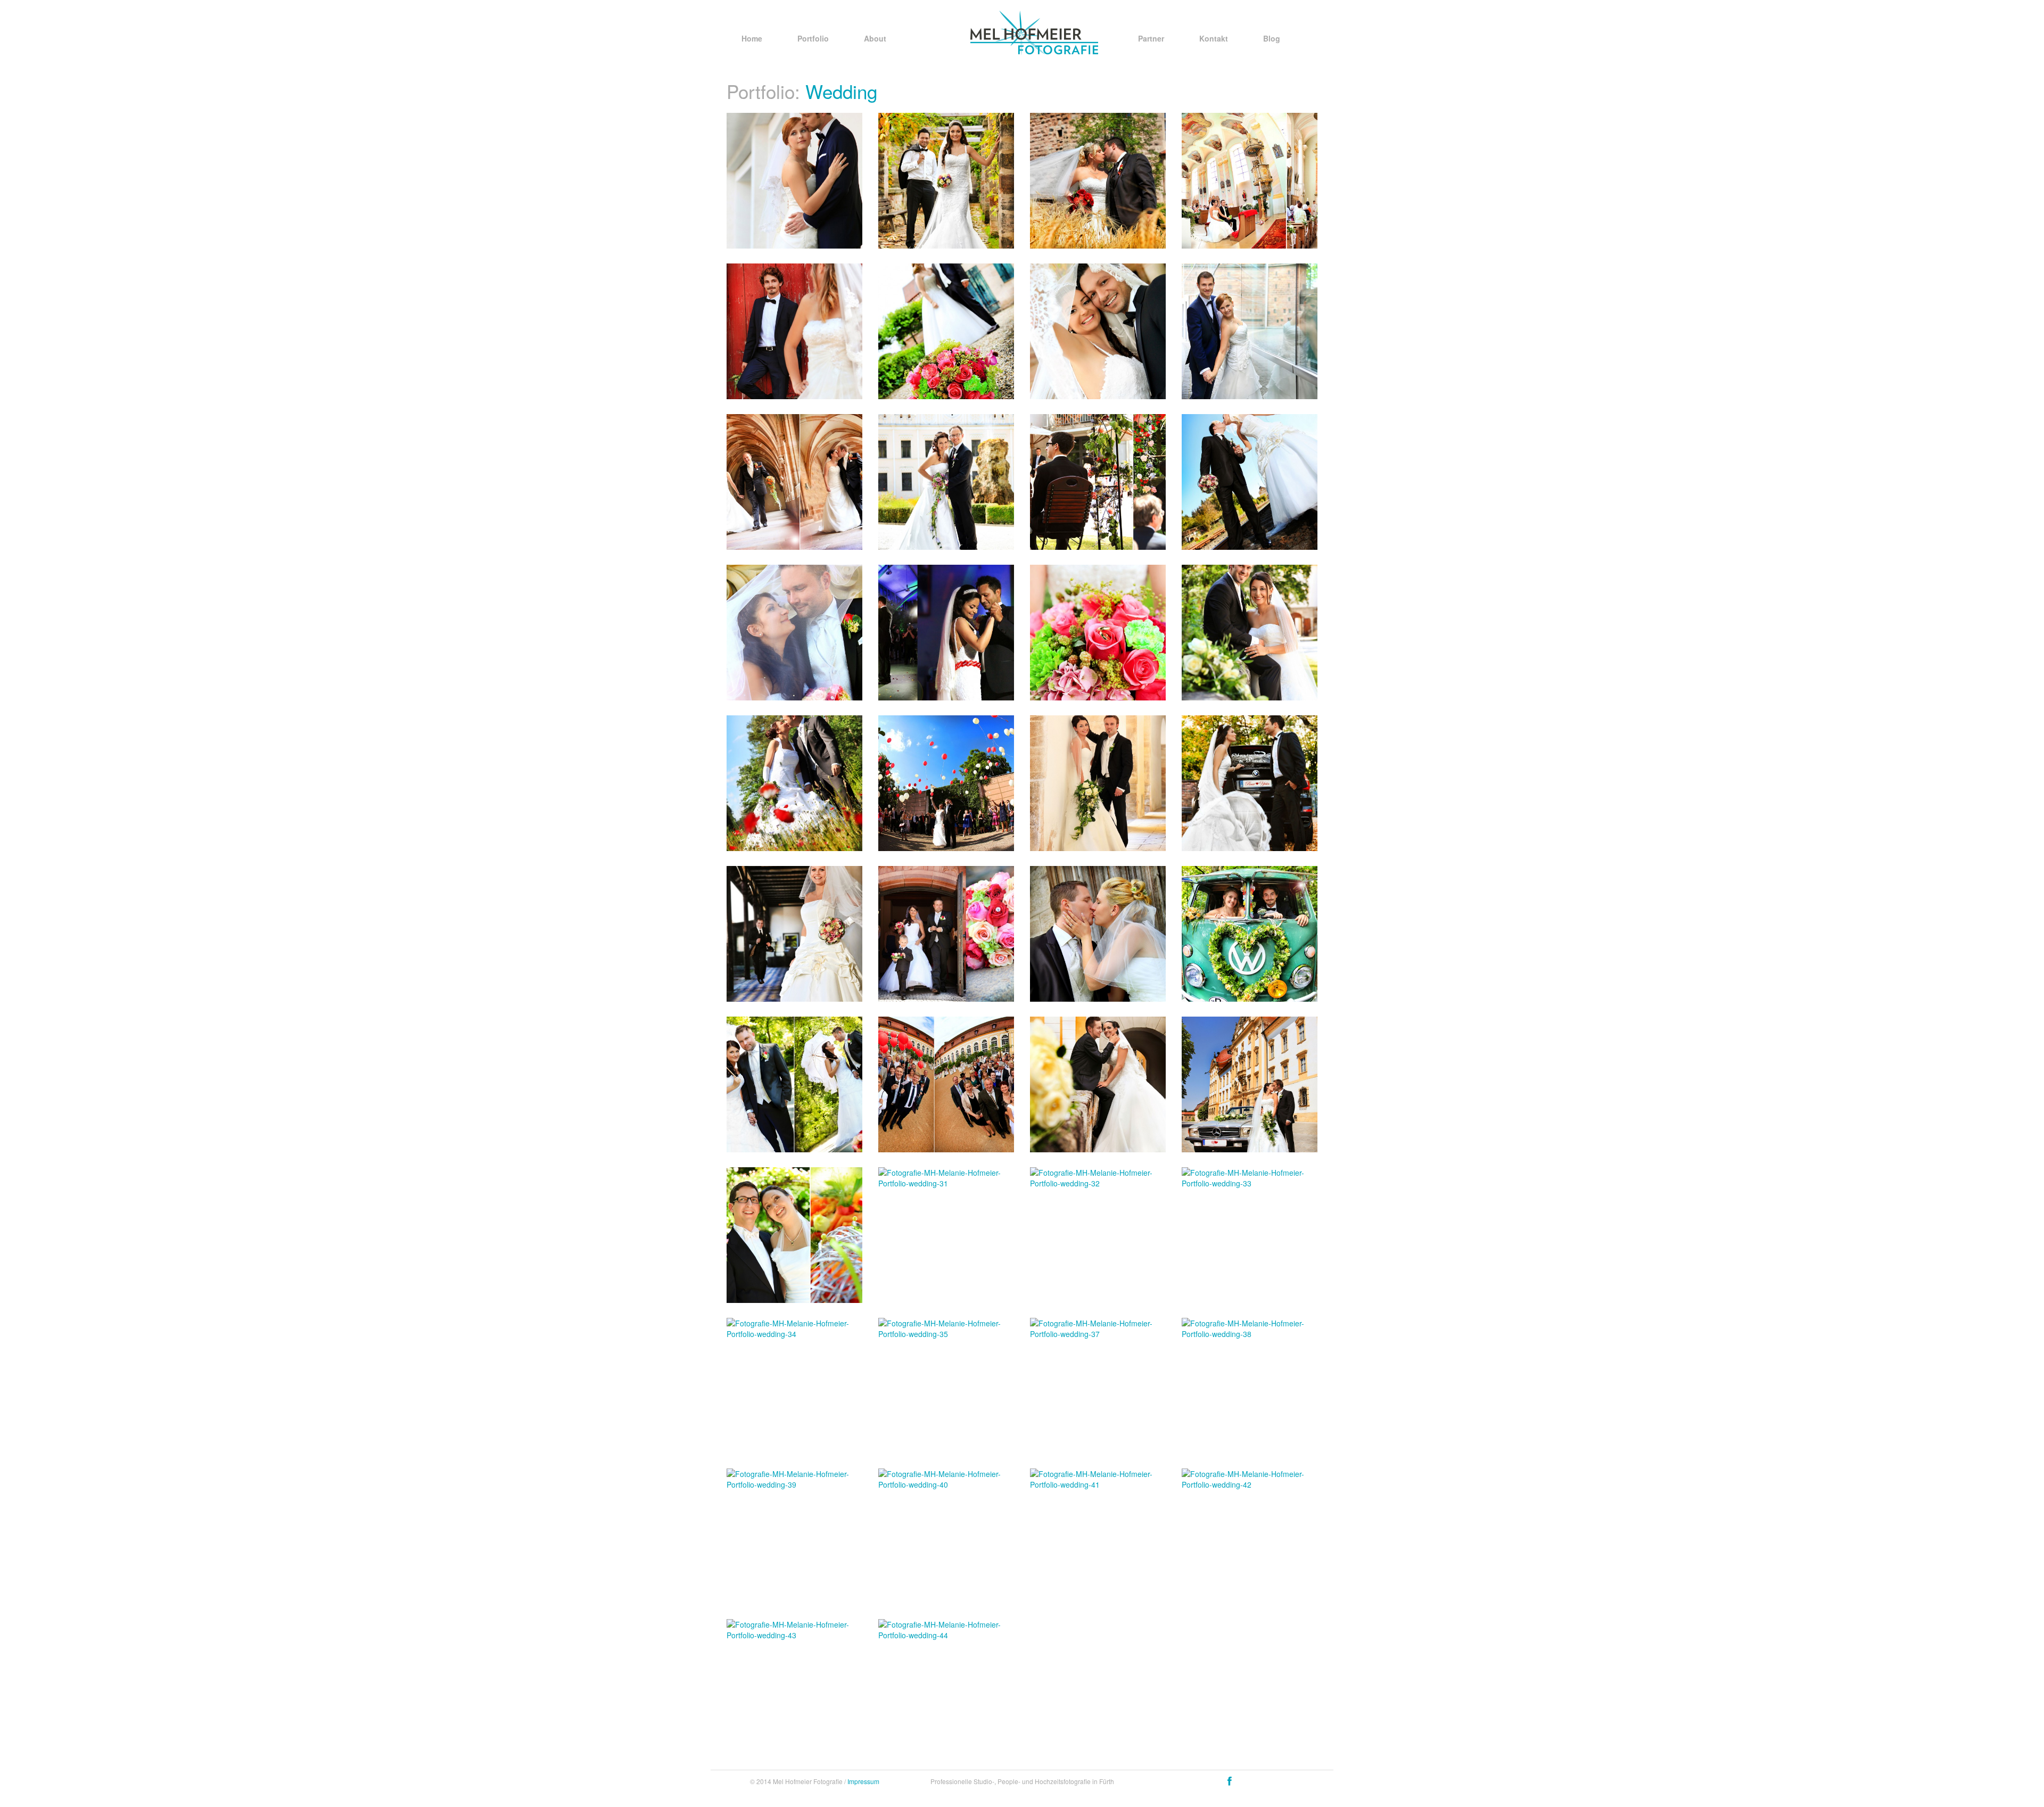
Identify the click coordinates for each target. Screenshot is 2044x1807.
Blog (1272, 38)
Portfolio (813, 38)
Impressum (863, 1781)
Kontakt (1214, 38)
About (875, 38)
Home (752, 38)
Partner (1151, 38)
